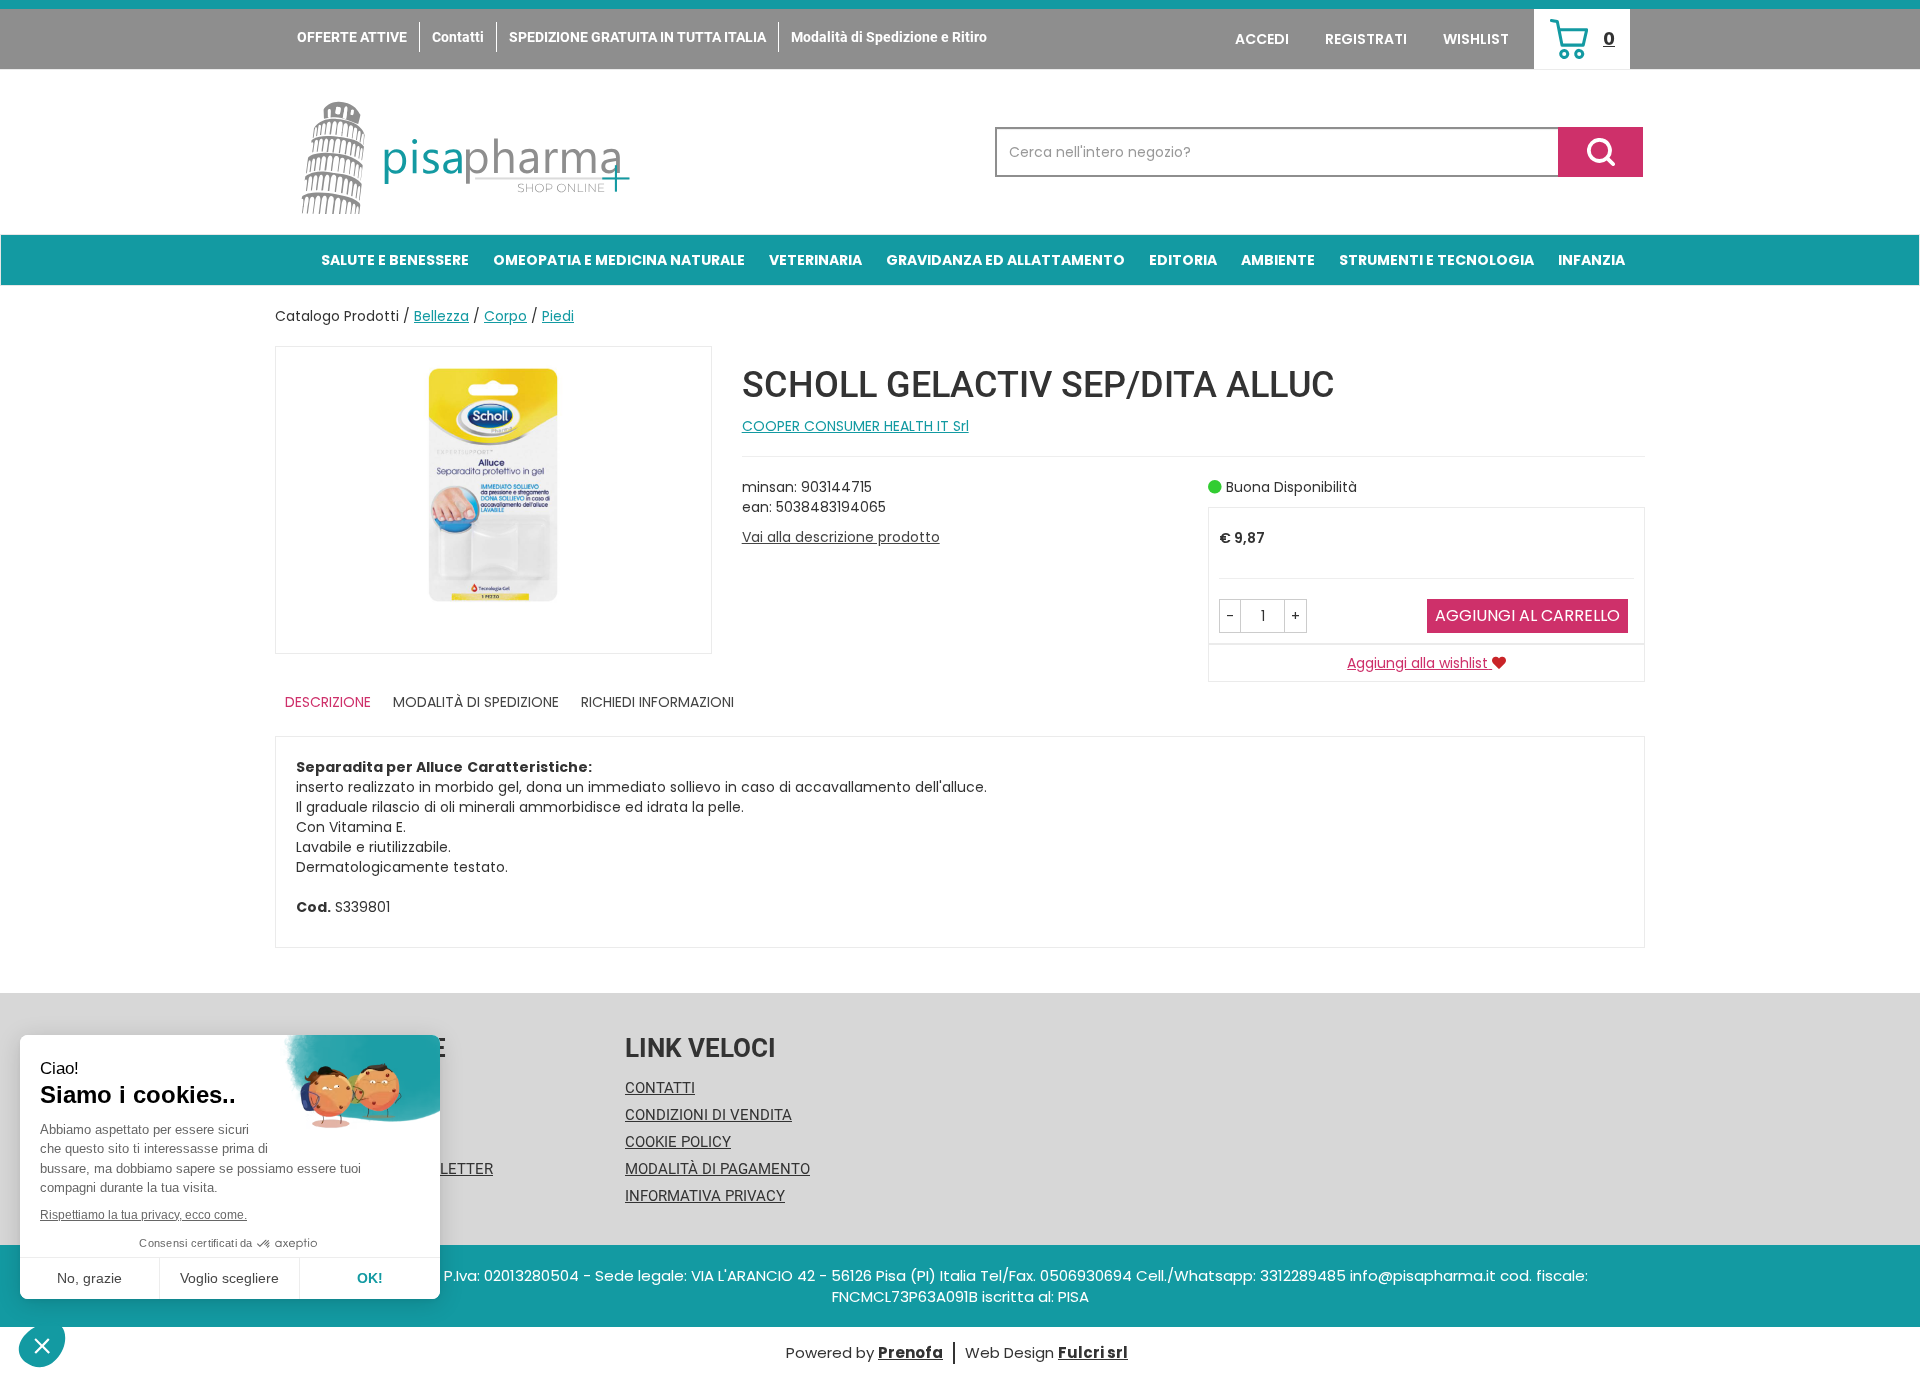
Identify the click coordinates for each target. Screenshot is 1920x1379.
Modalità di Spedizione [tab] (476, 702)
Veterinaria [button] (815, 260)
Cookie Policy (678, 1142)
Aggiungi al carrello (1527, 615)
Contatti (458, 37)
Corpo (505, 316)
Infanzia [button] (1591, 260)
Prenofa (910, 1352)
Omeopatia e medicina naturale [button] (619, 260)
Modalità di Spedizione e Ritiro (889, 37)
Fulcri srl (1093, 1352)
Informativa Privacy (705, 1196)
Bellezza (441, 316)
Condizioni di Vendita (708, 1115)
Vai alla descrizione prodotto (841, 537)
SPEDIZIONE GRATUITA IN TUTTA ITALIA (637, 37)
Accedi (1262, 39)
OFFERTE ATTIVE (352, 37)
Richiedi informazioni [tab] (657, 702)
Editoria (1183, 260)
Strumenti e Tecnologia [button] (1436, 260)
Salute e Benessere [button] (395, 260)
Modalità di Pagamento (717, 1169)
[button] (1230, 616)
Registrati (1366, 39)
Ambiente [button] (1278, 260)
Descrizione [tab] (328, 702)
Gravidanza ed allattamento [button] (1005, 260)
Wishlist (1476, 39)
